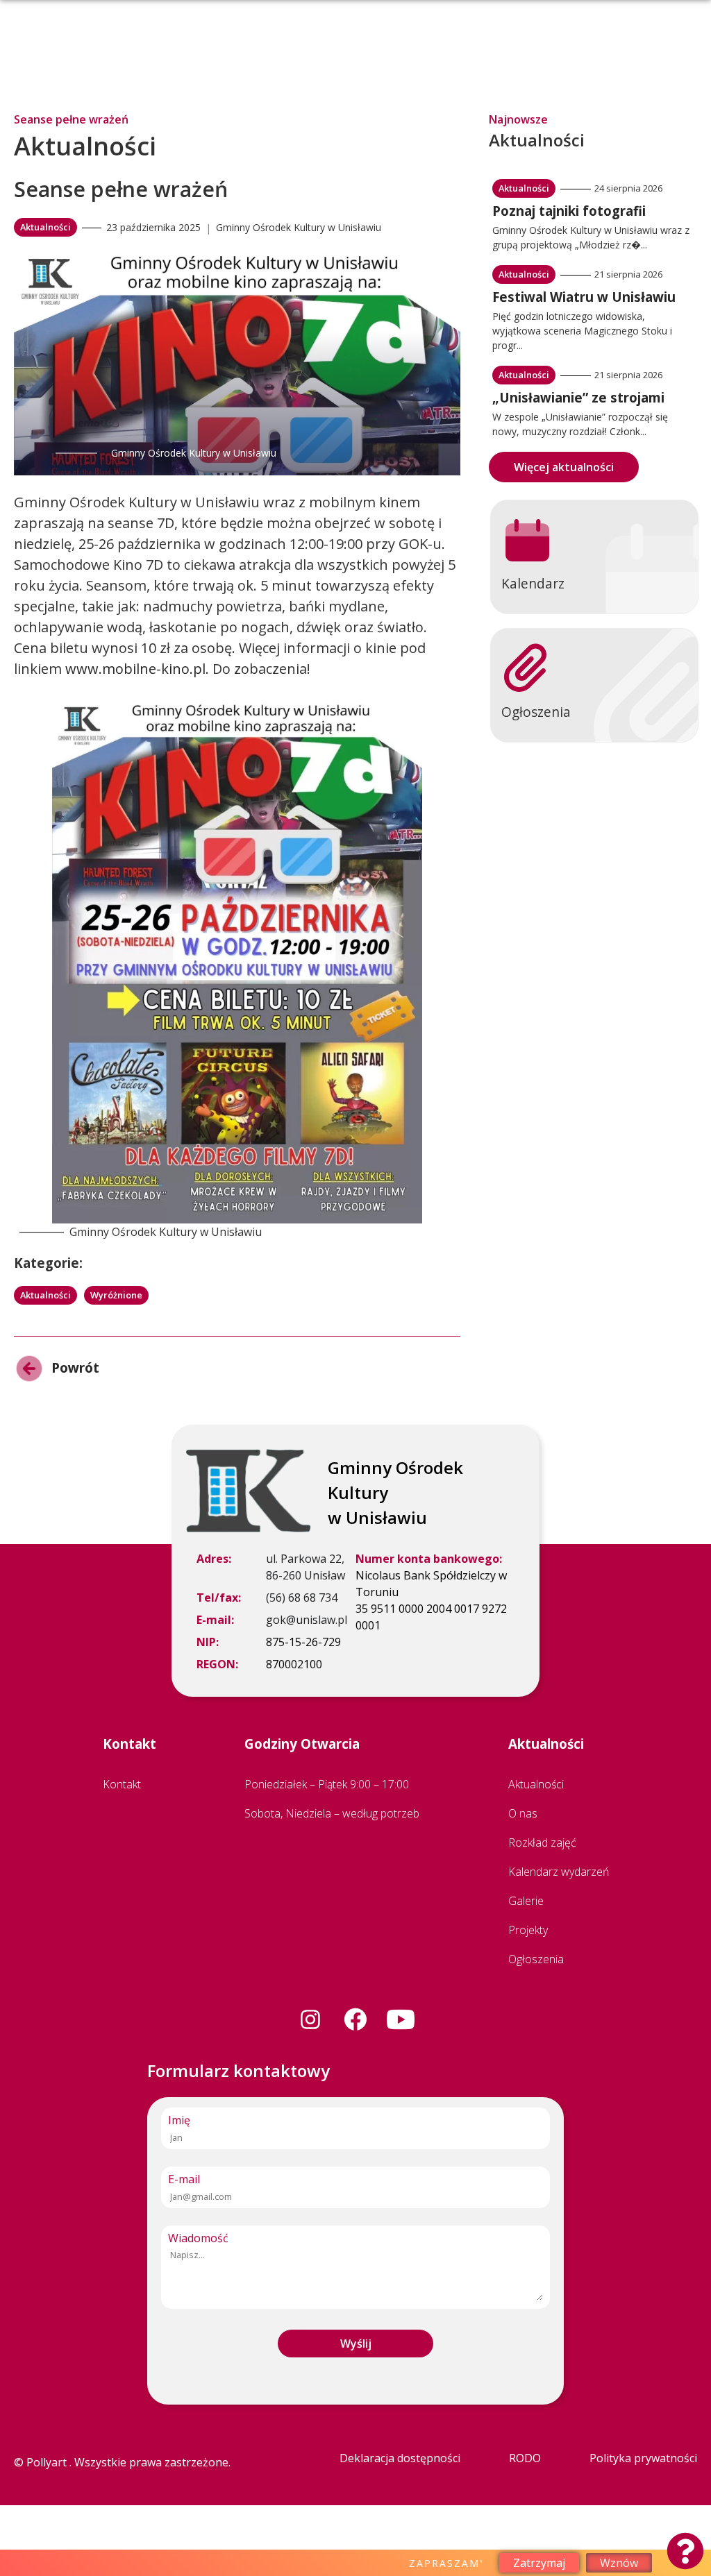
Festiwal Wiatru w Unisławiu (584, 297)
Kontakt (122, 1784)
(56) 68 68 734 (302, 1598)
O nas (523, 1813)
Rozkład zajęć (542, 1842)
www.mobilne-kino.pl (135, 669)
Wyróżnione (116, 1295)
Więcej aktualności (564, 467)
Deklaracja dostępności (400, 2458)
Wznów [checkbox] (626, 2564)
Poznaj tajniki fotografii (569, 211)
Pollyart (48, 2462)
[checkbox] (685, 2552)
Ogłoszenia (536, 1959)
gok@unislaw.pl (307, 1620)
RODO (525, 2458)
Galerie (526, 1901)
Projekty (528, 1930)
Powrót (75, 1367)
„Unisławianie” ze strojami (578, 397)
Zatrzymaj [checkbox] (546, 2564)
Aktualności (45, 227)
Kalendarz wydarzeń (559, 1872)
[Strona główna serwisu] (248, 1528)
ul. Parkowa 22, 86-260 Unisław (306, 1567)
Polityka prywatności (643, 2458)
